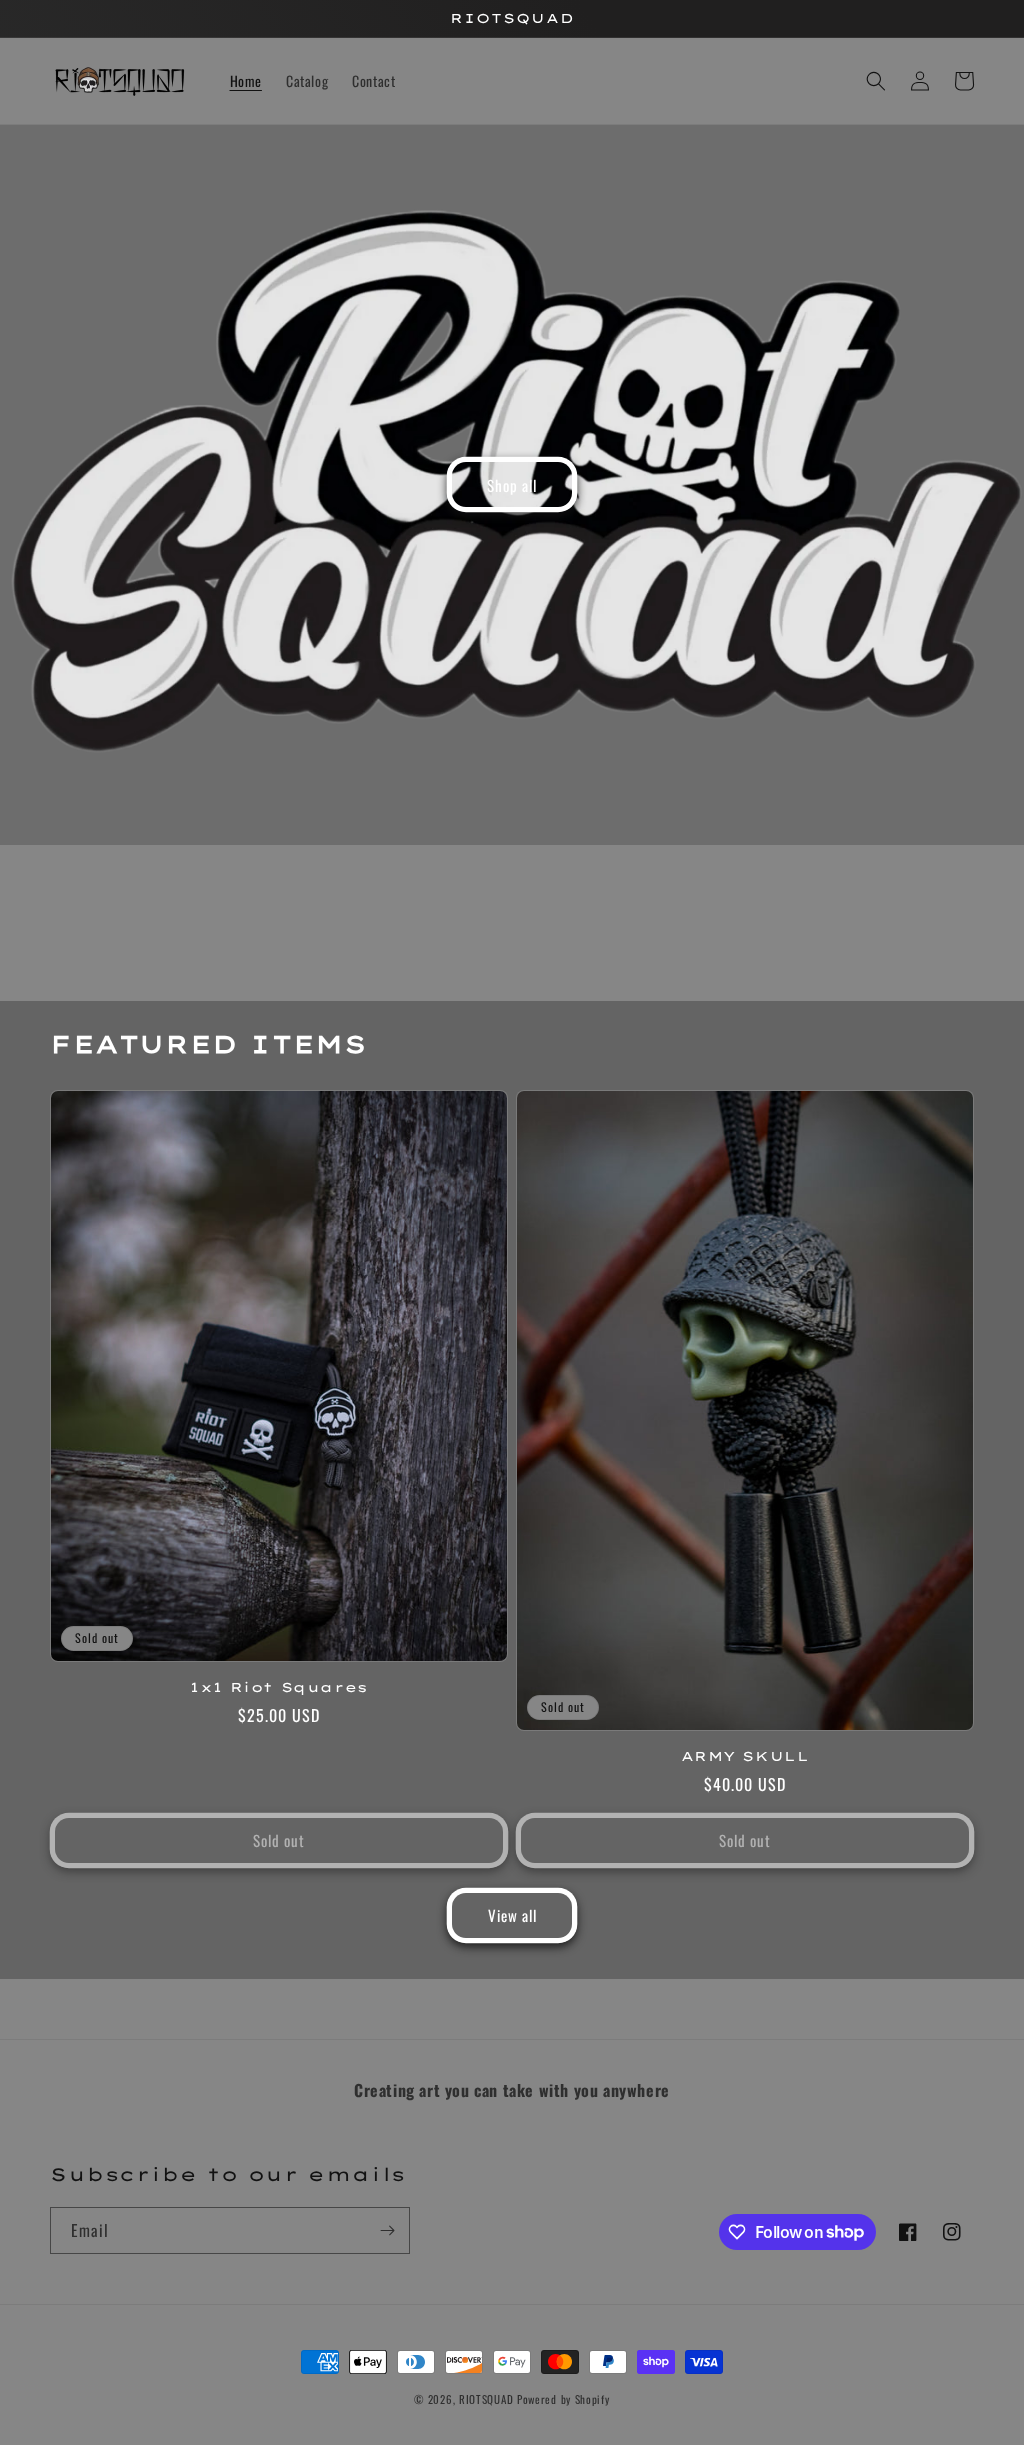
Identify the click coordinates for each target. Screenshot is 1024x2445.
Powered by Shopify (563, 2399)
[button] (876, 81)
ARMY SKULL (745, 1756)
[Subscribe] (387, 2230)
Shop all (512, 485)
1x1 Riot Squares (279, 1687)
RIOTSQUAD (486, 2399)
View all (512, 1915)
